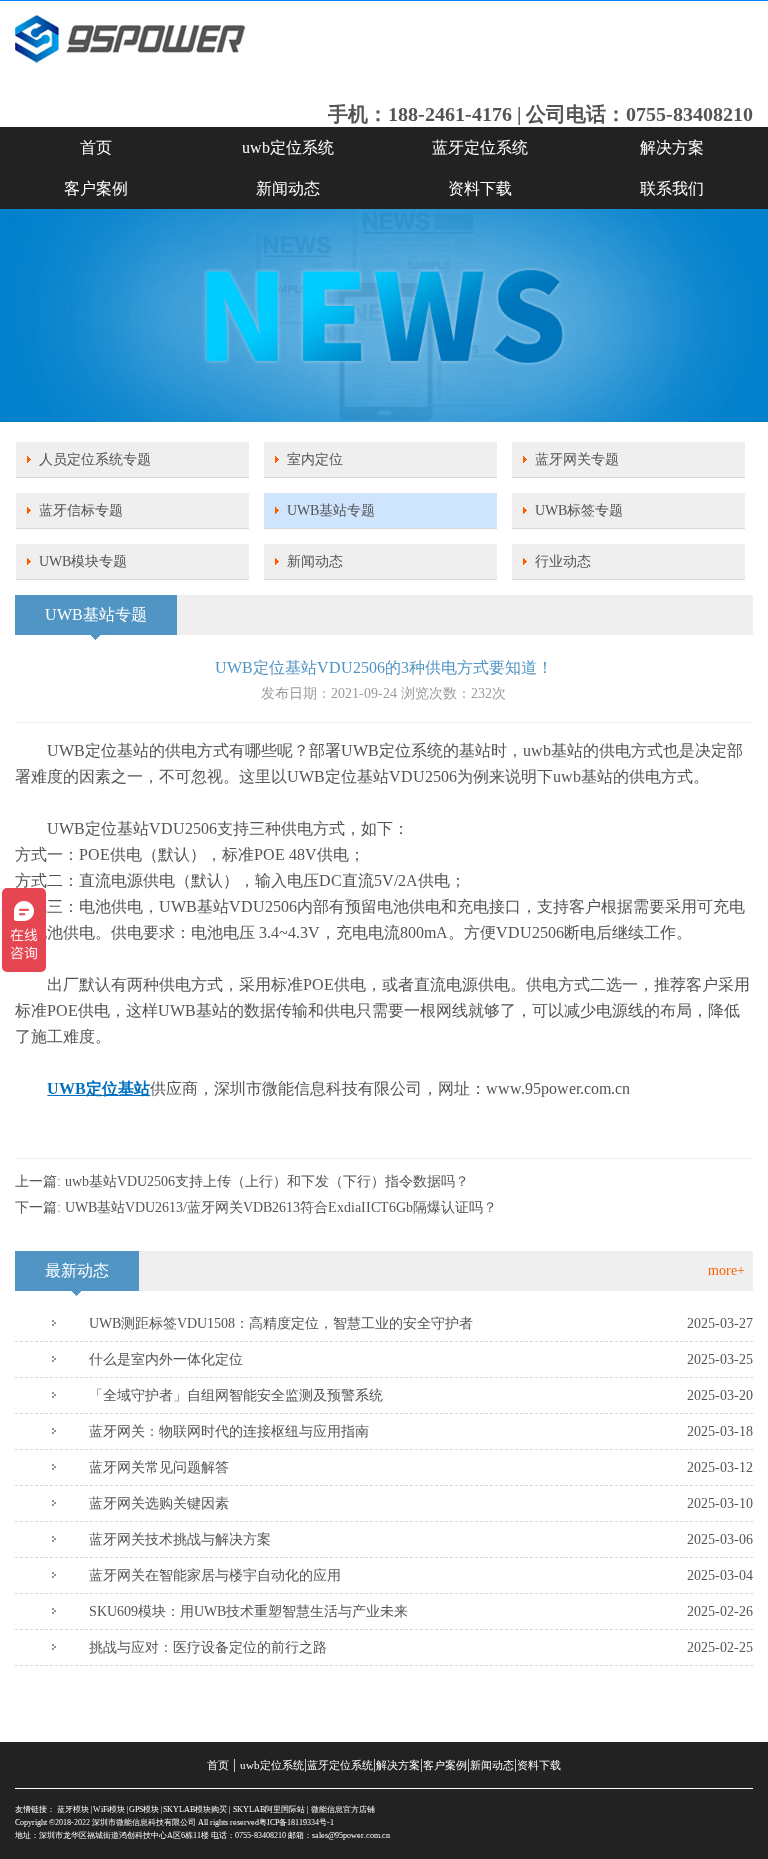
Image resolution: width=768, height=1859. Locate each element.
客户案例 (96, 188)
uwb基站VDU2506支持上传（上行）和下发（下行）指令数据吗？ (267, 1181)
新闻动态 (288, 188)
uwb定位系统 (288, 147)
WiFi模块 (109, 1809)
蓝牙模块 (73, 1809)
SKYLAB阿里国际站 (269, 1809)
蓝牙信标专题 (81, 510)
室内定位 (315, 459)
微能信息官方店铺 (343, 1809)
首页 (96, 147)
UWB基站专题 (331, 510)
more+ (726, 1270)
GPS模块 (144, 1809)
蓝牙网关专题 (577, 459)
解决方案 (672, 147)
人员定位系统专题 (95, 459)
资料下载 (480, 188)
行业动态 (563, 561)
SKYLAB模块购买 (195, 1809)
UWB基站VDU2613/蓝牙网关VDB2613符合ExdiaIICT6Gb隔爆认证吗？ (281, 1207)
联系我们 (672, 188)
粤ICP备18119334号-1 (296, 1822)
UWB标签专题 (579, 510)
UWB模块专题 (83, 561)
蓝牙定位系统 (480, 147)
